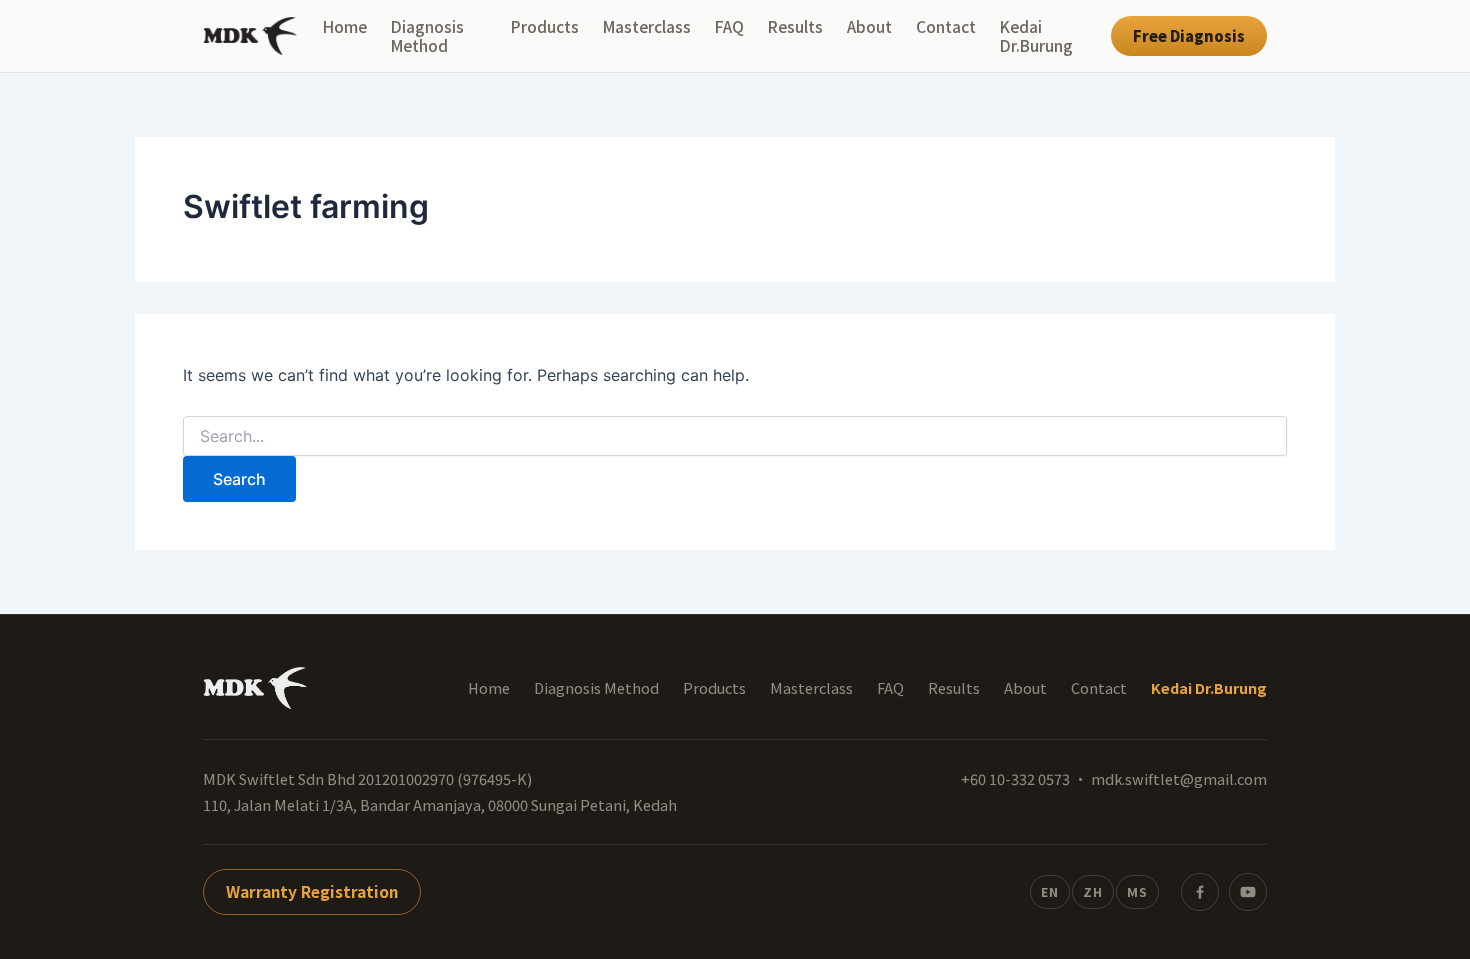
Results (795, 27)
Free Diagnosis (1189, 35)
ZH (1093, 891)
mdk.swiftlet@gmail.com (1179, 778)
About (869, 27)
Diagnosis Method (427, 36)
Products (545, 27)
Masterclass (647, 27)
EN (1050, 891)
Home (345, 27)
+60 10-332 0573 (1015, 778)
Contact (946, 27)
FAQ (729, 27)
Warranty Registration (312, 891)
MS (1137, 891)
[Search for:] (735, 436)
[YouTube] (1248, 892)
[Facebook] (1200, 892)
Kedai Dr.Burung (1036, 36)
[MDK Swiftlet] (250, 36)
